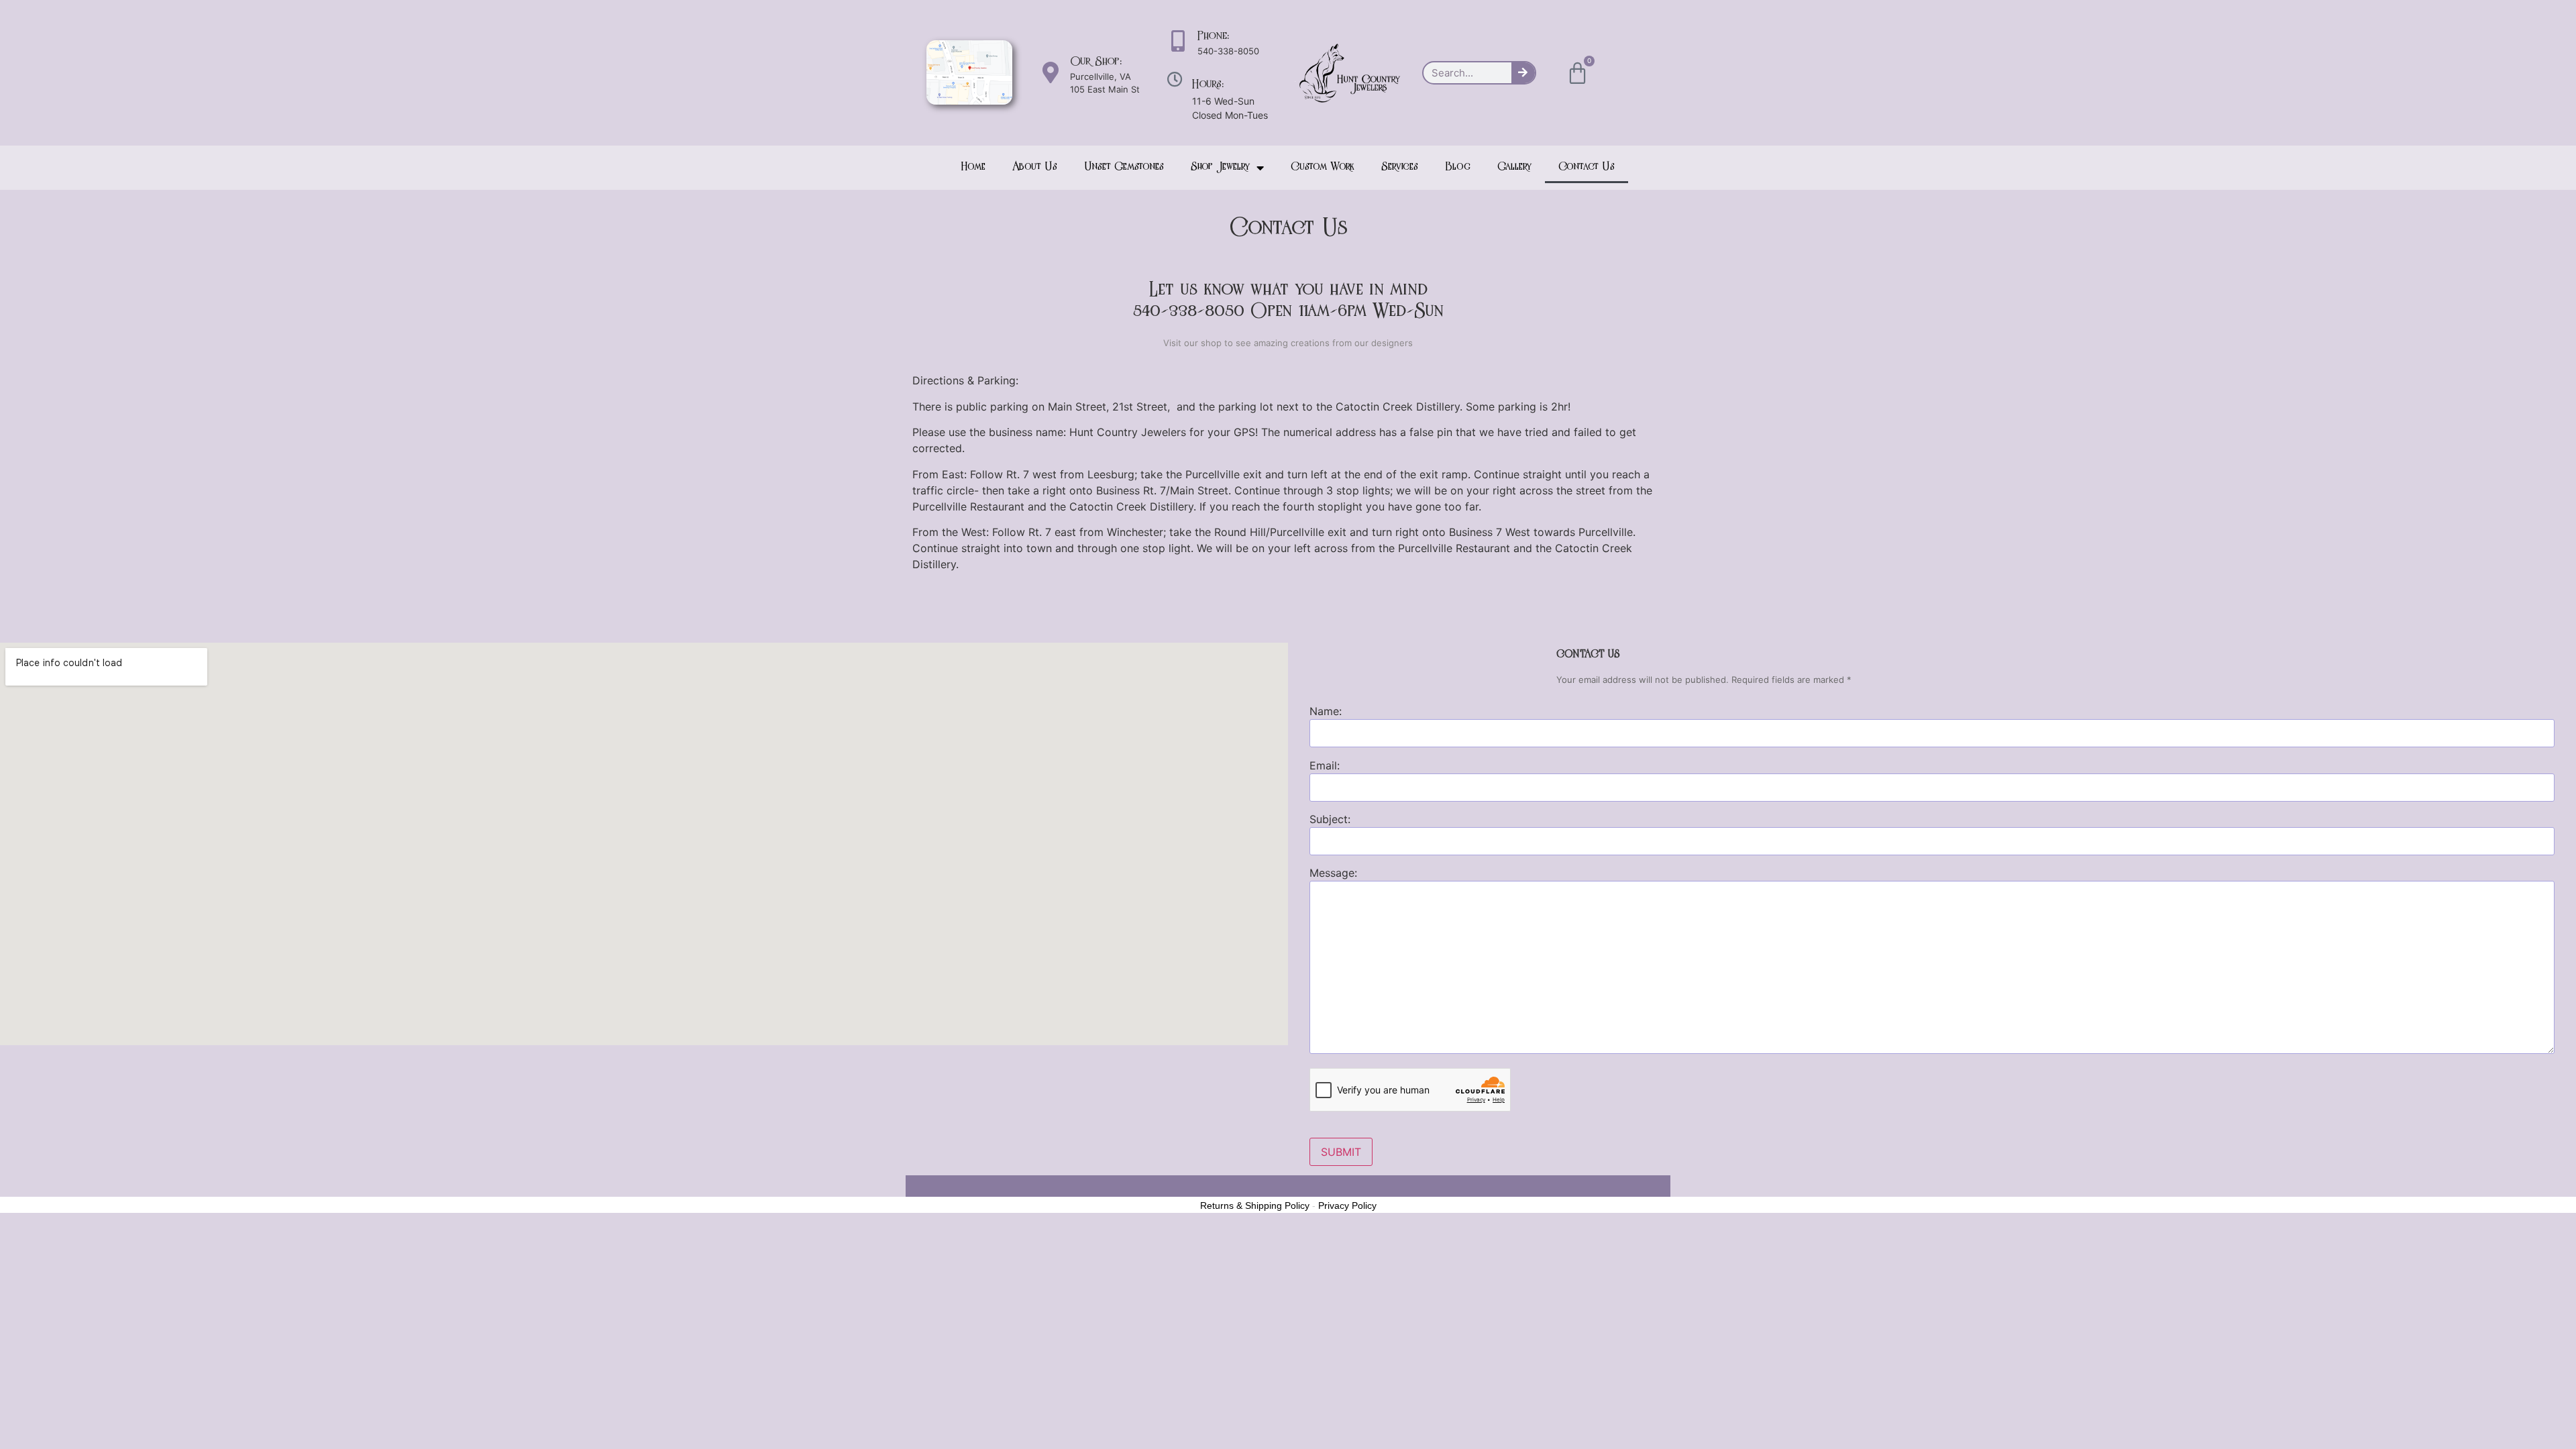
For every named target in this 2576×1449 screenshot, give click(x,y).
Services (1400, 168)
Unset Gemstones (1124, 168)
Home (973, 168)
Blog (1458, 168)
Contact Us (1587, 168)
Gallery (1514, 168)
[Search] (1523, 73)
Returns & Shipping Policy (1255, 1205)
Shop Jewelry (1220, 168)
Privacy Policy (1347, 1205)
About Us (1035, 168)
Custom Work (1323, 168)
